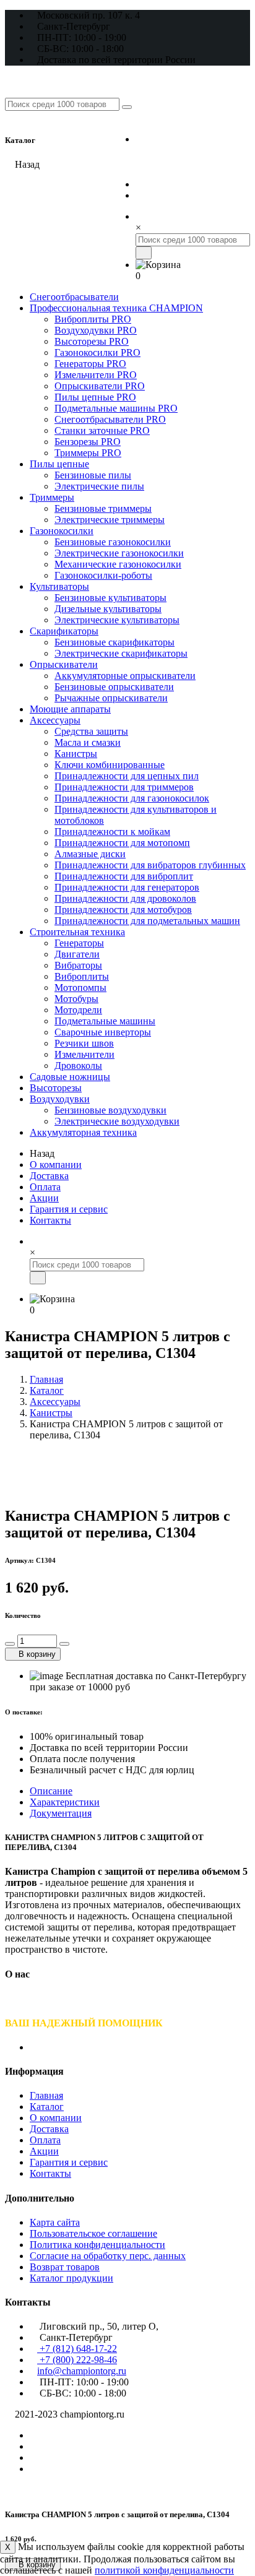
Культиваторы (59, 586)
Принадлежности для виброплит (124, 876)
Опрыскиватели (64, 664)
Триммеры (52, 497)
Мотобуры (76, 999)
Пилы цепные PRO (95, 397)
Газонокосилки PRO (97, 352)
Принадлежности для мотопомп (122, 843)
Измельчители (84, 1054)
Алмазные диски (90, 854)
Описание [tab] (51, 1791)
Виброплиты (82, 976)
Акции (44, 1198)
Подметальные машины (105, 1021)
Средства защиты (91, 731)
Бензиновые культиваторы (110, 598)
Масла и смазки (88, 742)
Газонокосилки (62, 531)
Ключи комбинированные (110, 765)
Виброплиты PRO (93, 319)
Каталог (47, 1390)
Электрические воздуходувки (117, 1121)
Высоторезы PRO (92, 341)
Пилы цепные (59, 464)
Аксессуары (55, 720)
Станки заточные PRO (102, 430)
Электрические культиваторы (117, 620)
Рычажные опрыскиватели (111, 698)
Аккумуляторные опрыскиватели (125, 676)
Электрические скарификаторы (121, 653)
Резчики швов (84, 1043)
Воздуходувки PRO (96, 330)
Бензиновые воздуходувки (110, 1110)
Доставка (49, 1176)
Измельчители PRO (96, 375)
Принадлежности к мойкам (112, 832)
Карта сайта (55, 2222)
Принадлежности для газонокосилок (132, 798)
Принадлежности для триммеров (124, 787)
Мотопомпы (80, 988)
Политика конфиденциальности (97, 2245)
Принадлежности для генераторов (127, 887)
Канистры (76, 754)
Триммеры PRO (88, 453)
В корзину (36, 1654)
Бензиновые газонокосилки (113, 542)
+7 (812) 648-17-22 (192, 138)
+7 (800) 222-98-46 (192, 162)
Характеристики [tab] (65, 1802)
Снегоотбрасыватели (74, 297)
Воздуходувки (60, 1099)
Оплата (45, 1187)
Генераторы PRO (90, 364)
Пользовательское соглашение (93, 2233)
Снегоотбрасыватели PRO (110, 419)
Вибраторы (78, 965)
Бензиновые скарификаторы (115, 642)
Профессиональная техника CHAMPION (116, 308)
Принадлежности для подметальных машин (147, 921)
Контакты (50, 1220)
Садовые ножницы (70, 1077)
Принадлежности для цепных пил (127, 776)
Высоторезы (56, 1088)
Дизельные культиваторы (108, 609)
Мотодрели (78, 1010)
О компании (56, 1165)
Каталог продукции (71, 2278)
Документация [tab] (61, 1813)
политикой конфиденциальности (164, 2570)
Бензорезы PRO (88, 442)
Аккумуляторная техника (83, 1132)
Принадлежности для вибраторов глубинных (150, 865)
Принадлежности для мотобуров (123, 910)
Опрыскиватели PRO (100, 386)
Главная (46, 1379)
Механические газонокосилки (118, 564)
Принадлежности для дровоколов (125, 898)
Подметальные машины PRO (116, 408)
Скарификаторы (64, 631)
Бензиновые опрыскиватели (114, 687)
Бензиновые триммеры (103, 508)
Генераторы (79, 943)
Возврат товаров (65, 2267)
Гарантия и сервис (69, 1209)
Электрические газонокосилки (119, 553)
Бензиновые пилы (93, 475)
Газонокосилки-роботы (103, 575)
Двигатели (77, 954)
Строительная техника (77, 932)
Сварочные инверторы (103, 1032)
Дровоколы (78, 1065)
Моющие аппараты (70, 709)
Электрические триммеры (110, 520)
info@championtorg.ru (82, 2371)
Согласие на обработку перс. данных (108, 2256)
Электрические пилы (99, 486)
